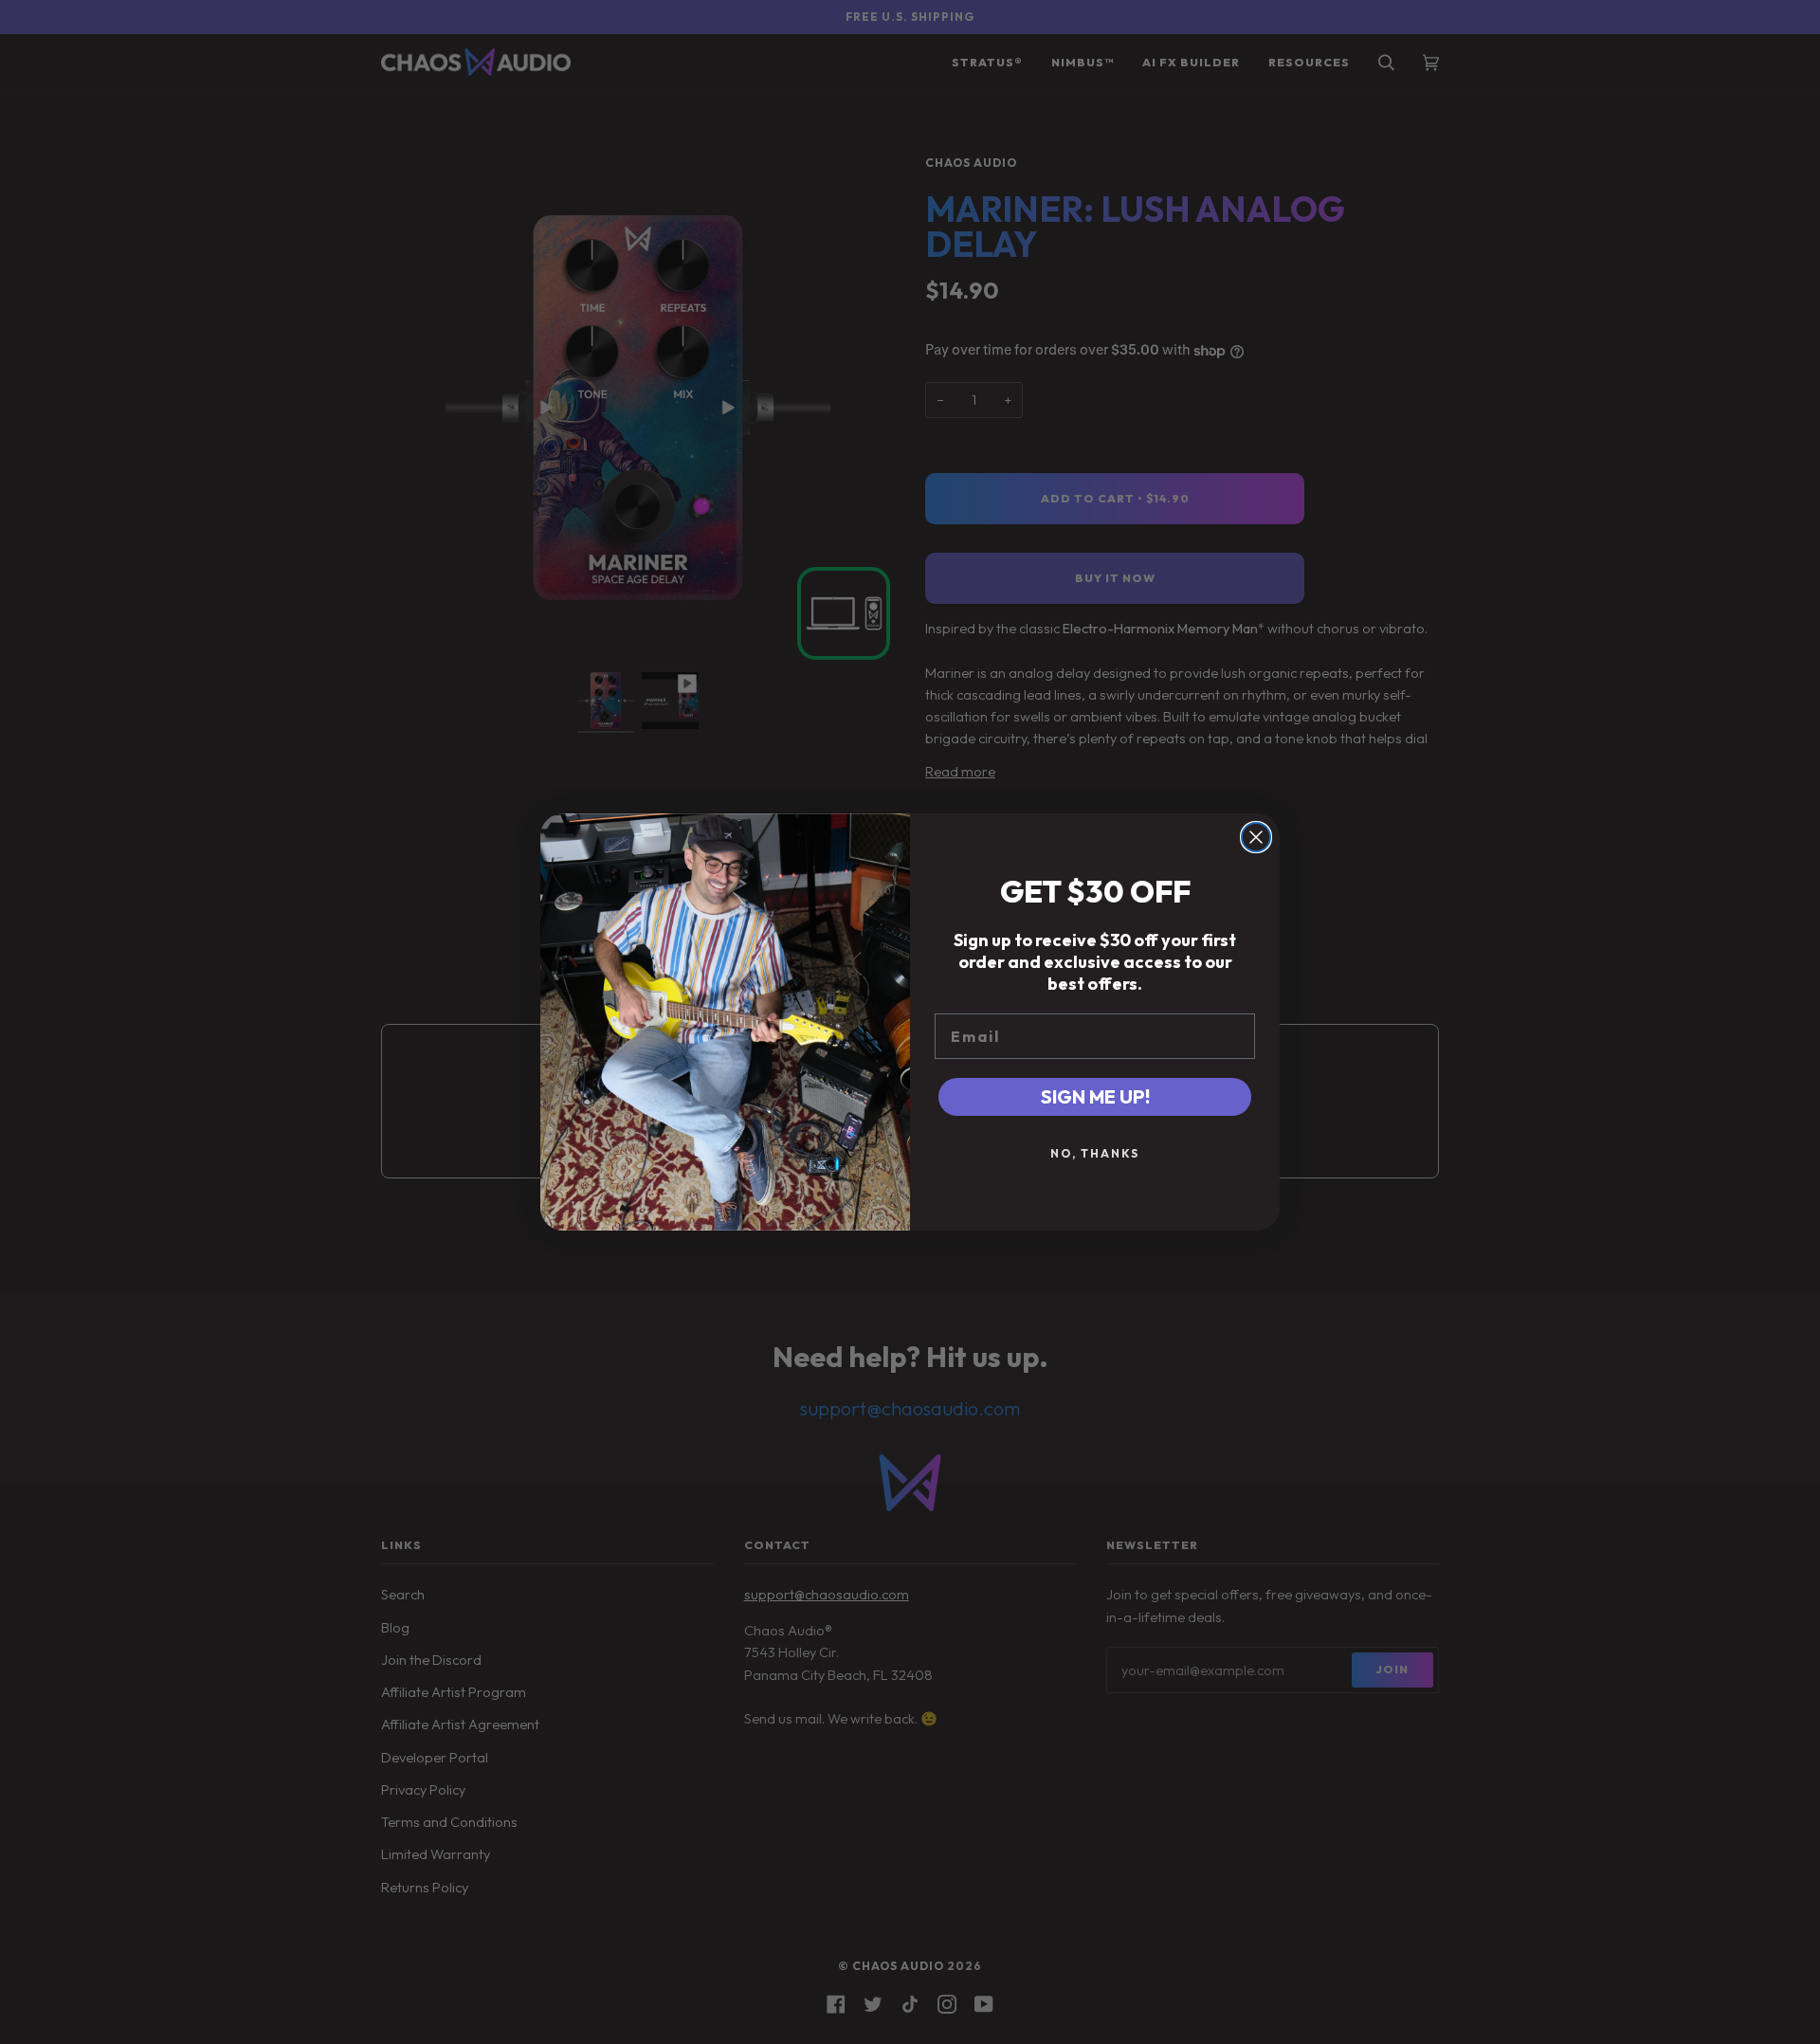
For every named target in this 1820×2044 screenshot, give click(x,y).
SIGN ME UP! (1095, 1096)
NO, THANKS (1095, 1153)
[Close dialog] (1256, 837)
